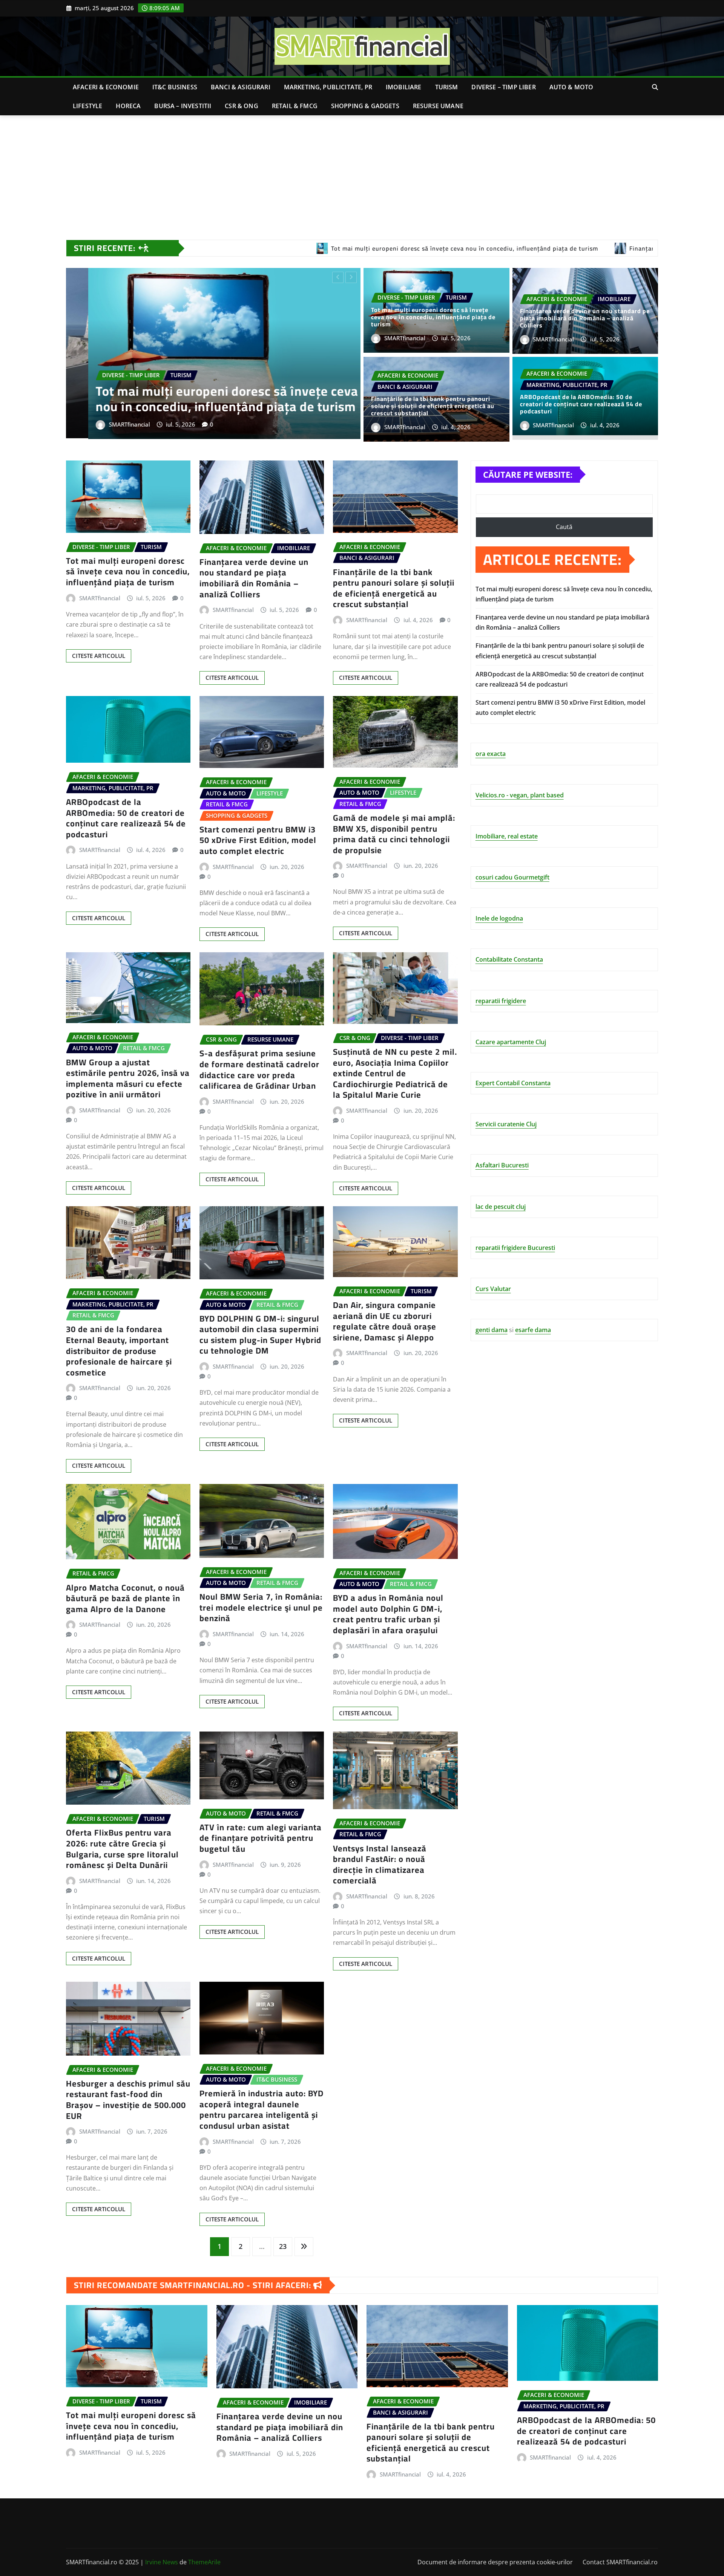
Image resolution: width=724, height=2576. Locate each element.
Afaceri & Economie (106, 87)
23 (283, 2246)
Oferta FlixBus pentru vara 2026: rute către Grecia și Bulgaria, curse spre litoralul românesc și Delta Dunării (122, 1849)
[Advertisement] (362, 172)
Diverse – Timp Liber (503, 87)
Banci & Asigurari (241, 87)
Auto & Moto (571, 87)
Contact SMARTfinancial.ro (620, 2562)
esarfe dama (533, 1330)
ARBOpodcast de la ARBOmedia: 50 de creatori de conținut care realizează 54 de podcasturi (210, 396)
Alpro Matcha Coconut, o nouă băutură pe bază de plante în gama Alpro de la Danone (125, 1598)
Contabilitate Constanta (509, 959)
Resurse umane (438, 106)
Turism (447, 87)
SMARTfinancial (107, 422)
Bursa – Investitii (183, 106)
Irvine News (162, 2562)
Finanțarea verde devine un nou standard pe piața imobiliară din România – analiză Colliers (585, 318)
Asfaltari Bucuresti (502, 1165)
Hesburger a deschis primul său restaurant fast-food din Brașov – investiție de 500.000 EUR (128, 2100)
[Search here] (655, 87)
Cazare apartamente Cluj (511, 1042)
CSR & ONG (241, 106)
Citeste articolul (99, 656)
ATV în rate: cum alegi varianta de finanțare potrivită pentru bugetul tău (261, 1838)
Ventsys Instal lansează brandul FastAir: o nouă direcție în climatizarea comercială (380, 1865)
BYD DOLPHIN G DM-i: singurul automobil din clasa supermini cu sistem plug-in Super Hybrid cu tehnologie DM (260, 1335)
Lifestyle (87, 106)
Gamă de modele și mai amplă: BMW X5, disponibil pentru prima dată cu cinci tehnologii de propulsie (394, 834)
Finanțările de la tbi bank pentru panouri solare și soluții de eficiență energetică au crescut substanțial (433, 406)
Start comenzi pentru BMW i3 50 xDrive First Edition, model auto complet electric (258, 840)
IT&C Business (175, 87)
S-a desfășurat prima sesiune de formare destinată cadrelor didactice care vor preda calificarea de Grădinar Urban (259, 1069)
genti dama (492, 1330)
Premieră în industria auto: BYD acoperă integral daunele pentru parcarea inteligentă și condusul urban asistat (262, 2109)
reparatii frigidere (501, 1001)
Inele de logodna (499, 918)
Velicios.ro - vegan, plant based (520, 795)
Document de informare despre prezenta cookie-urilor (495, 2562)
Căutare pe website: (528, 474)
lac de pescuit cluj (501, 1207)
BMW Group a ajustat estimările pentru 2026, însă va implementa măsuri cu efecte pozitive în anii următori (128, 1078)
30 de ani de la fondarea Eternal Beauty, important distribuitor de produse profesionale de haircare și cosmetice (119, 1351)
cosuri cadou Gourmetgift (512, 877)
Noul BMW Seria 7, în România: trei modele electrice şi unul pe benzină (261, 1607)
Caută (564, 527)
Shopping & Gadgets (365, 106)
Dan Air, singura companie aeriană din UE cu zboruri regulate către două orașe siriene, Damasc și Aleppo (385, 1321)
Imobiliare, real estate (507, 836)
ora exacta (491, 754)
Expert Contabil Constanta (513, 1083)
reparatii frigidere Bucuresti (515, 1248)
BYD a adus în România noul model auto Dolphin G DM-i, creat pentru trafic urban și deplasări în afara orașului (388, 1614)
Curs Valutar (493, 1289)
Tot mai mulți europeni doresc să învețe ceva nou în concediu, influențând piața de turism (433, 317)
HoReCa (128, 106)
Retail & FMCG (295, 106)
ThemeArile (204, 2562)
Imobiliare (404, 87)
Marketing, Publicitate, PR (328, 87)
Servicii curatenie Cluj (506, 1124)
